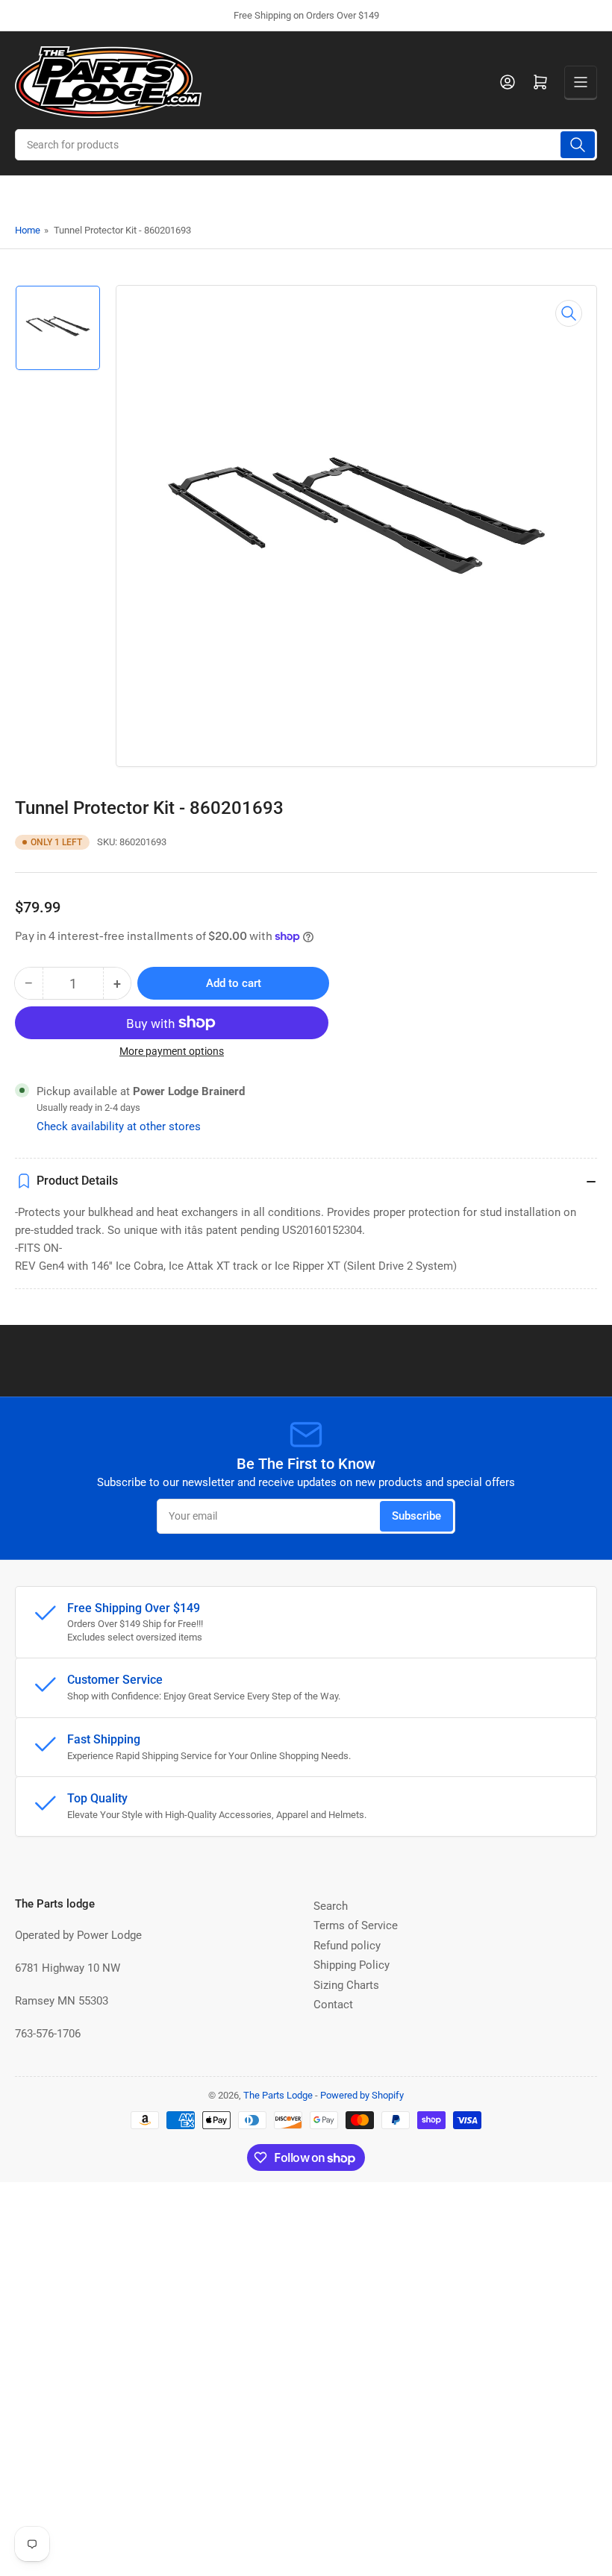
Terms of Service (356, 1925)
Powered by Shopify (362, 2095)
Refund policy (347, 1946)
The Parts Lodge (278, 2095)
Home (28, 230)
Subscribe (416, 1516)
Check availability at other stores (119, 1126)
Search (331, 1906)
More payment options (172, 1051)
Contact (333, 2005)
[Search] (578, 145)
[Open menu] (581, 82)
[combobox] (306, 145)
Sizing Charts (346, 1985)
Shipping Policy (352, 1965)
